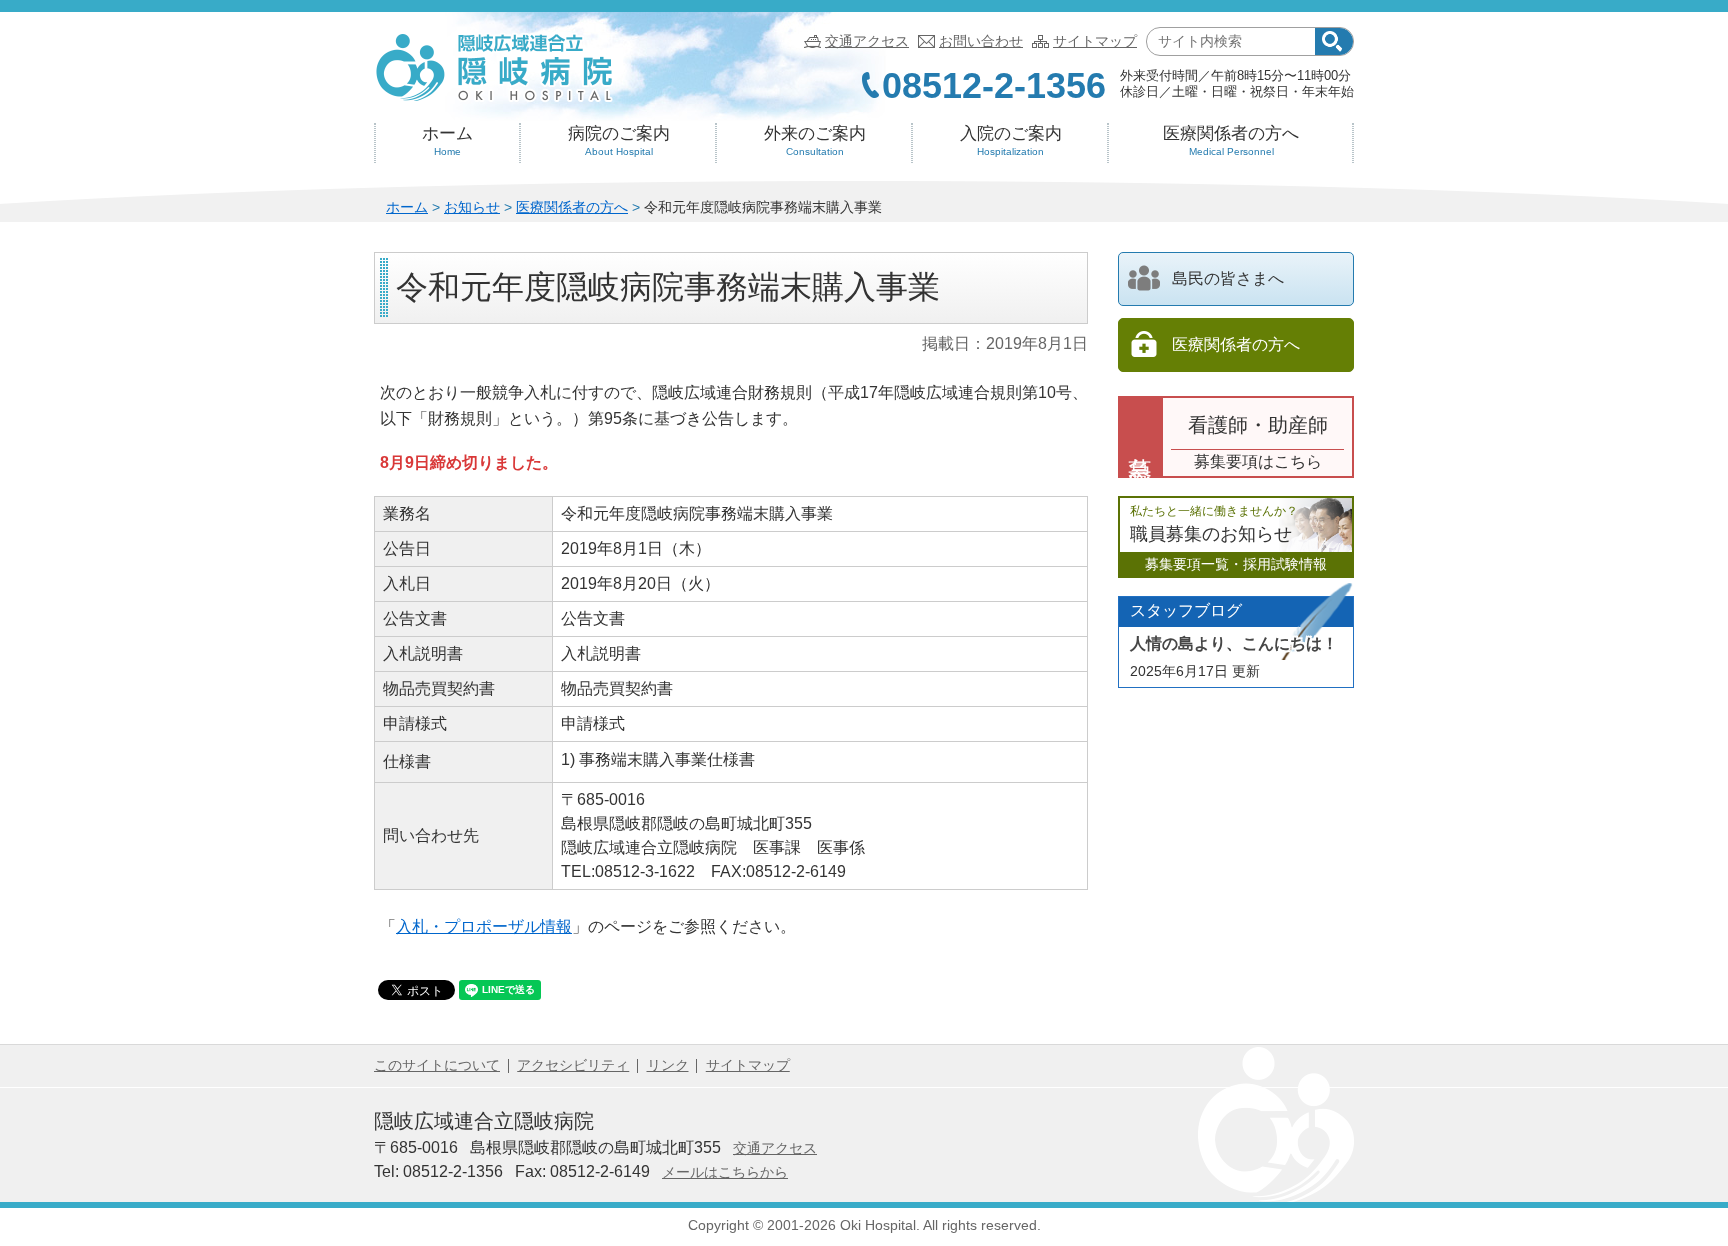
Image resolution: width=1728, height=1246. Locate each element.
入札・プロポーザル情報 (484, 926)
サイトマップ (1095, 41)
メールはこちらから (725, 1172)
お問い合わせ (981, 41)
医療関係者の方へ (1231, 140)
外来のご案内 (815, 140)
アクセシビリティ (573, 1065)
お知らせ (472, 207)
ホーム (447, 140)
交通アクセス (867, 41)
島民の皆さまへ (1228, 278)
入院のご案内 (1011, 140)
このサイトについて (437, 1065)
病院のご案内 (619, 140)
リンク (668, 1065)
